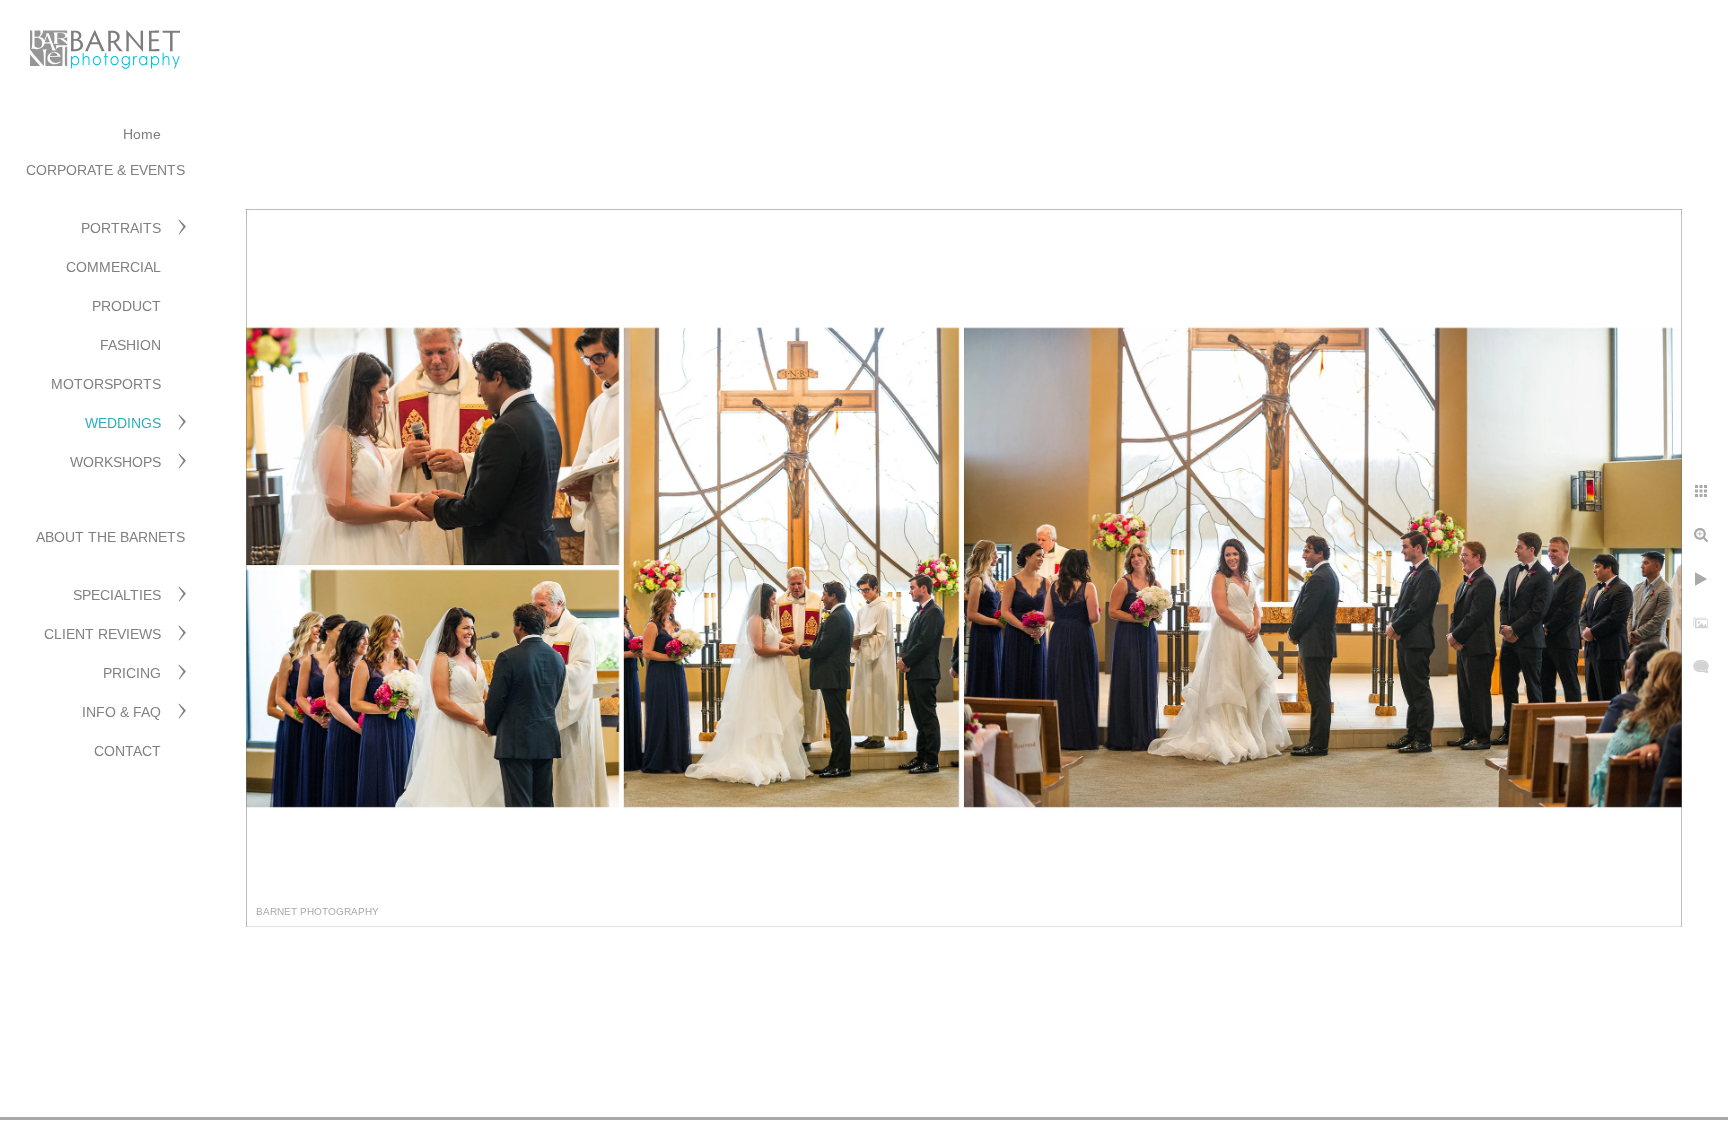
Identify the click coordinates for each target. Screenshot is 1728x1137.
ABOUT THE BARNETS (110, 537)
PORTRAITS (121, 228)
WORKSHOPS (115, 462)
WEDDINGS (123, 423)
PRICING (132, 673)
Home (142, 134)
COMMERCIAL (113, 267)
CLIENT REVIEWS (102, 634)
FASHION (130, 345)
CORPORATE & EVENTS (105, 170)
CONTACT (127, 751)
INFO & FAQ (121, 712)
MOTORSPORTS (106, 384)
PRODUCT (126, 306)
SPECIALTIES (117, 595)
